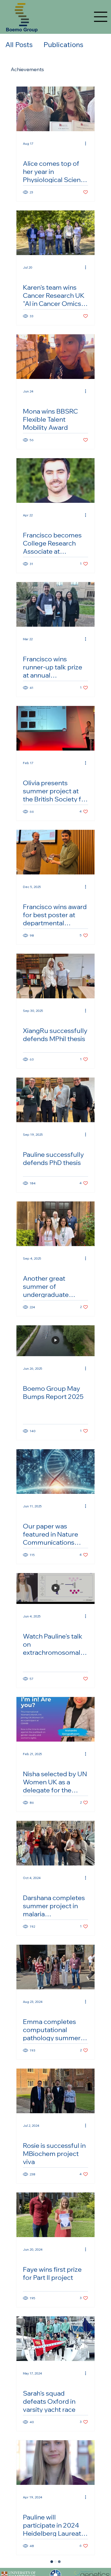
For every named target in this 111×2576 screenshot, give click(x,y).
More (52, 45)
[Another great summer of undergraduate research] (55, 1224)
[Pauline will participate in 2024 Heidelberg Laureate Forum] (55, 2463)
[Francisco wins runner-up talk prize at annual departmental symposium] (55, 604)
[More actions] (87, 143)
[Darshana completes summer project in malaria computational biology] (55, 1843)
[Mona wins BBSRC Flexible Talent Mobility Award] (55, 357)
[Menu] (101, 17)
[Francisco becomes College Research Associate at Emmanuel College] (55, 480)
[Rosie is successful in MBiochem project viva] (55, 2091)
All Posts (19, 45)
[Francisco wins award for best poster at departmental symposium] (55, 852)
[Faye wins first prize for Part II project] (55, 2215)
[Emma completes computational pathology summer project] (55, 1967)
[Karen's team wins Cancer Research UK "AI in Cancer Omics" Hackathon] (55, 233)
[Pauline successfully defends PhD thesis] (55, 1100)
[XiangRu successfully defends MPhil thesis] (55, 976)
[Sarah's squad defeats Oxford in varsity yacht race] (55, 2339)
